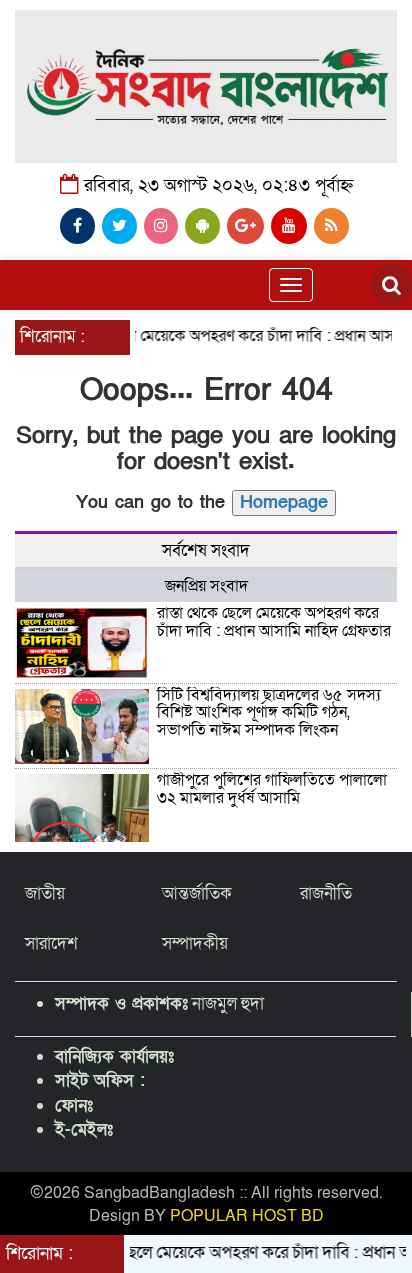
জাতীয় (45, 893)
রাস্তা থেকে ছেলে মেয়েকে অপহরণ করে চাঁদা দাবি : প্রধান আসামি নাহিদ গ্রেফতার (274, 622)
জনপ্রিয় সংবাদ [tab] (206, 586)
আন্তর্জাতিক (197, 893)
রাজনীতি (326, 893)
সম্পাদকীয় (195, 943)
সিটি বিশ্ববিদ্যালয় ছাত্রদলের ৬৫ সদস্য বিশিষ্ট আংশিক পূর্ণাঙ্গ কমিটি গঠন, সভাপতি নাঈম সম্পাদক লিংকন (269, 712)
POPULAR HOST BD (247, 1216)
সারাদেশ (51, 943)
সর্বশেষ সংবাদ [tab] (206, 550)
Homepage (284, 502)
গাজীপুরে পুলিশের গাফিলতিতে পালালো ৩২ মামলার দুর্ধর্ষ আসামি (272, 789)
